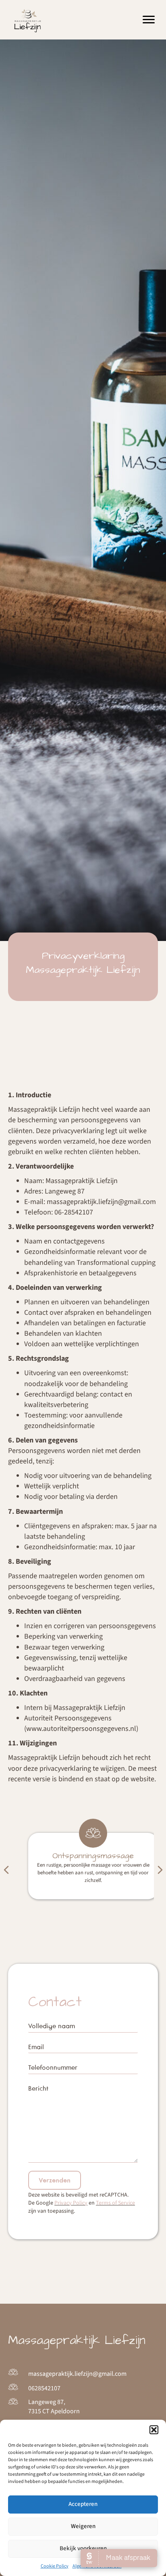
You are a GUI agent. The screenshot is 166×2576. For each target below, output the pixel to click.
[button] (154, 2430)
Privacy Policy (71, 2203)
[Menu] (149, 20)
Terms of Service (115, 2203)
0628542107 (44, 2388)
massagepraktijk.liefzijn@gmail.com (77, 2374)
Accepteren (83, 2504)
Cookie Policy (55, 2566)
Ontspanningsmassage (83, 1856)
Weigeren (83, 2526)
